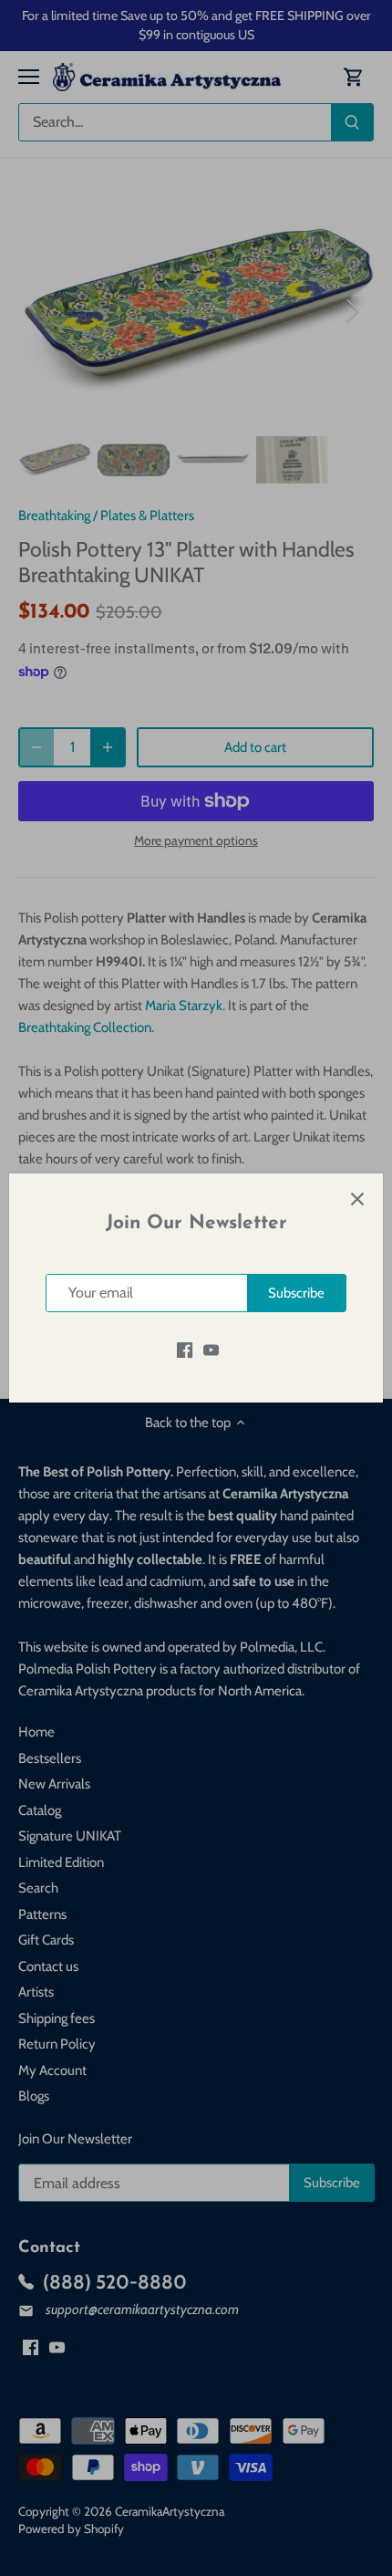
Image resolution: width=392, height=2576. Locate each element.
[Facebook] (185, 1349)
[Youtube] (211, 1349)
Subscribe (296, 1293)
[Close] (357, 1199)
